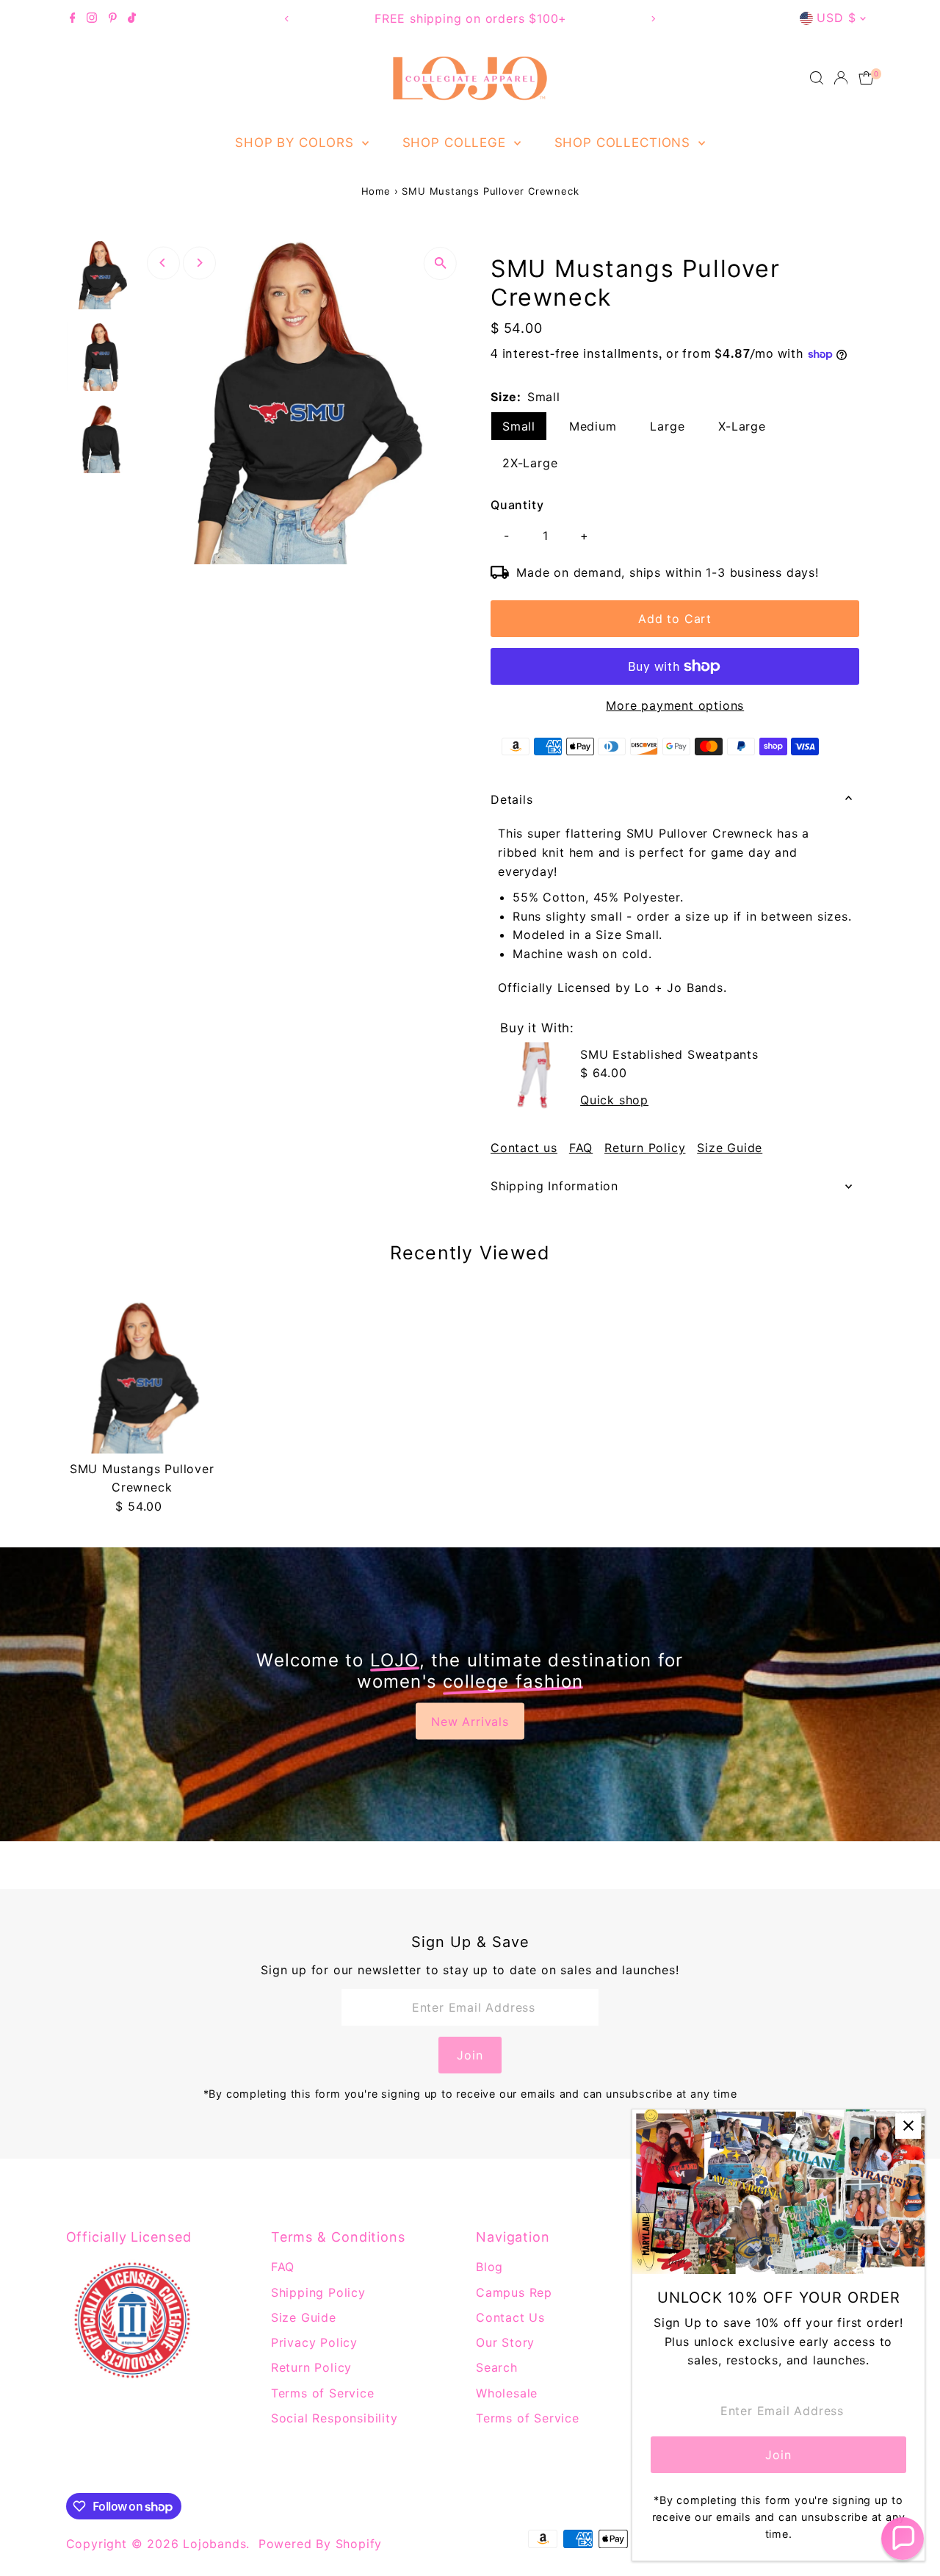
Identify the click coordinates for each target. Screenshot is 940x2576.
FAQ (581, 1148)
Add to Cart (675, 619)
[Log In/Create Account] (841, 78)
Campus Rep (514, 2292)
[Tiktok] (132, 18)
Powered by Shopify (320, 2544)
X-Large (742, 426)
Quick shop (614, 1100)
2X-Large (530, 463)
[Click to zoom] (440, 263)
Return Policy (645, 1148)
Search (497, 2367)
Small (519, 426)
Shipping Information (554, 1186)
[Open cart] (866, 78)
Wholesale (507, 2393)
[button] (903, 2539)
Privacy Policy (314, 2342)
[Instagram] (92, 18)
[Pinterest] (113, 18)
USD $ (836, 18)
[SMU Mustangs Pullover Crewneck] (142, 1377)
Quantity (517, 505)
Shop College (456, 143)
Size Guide (730, 1148)
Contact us (524, 1148)
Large (667, 426)
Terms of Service (323, 2393)
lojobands (214, 2544)
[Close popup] (908, 2126)
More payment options (675, 705)
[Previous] (288, 19)
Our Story (505, 2342)
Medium (593, 426)
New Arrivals (470, 1721)
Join (470, 2055)
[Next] (652, 19)
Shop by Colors (297, 143)
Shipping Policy (318, 2292)
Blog (489, 2267)
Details (512, 799)
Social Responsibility (335, 2418)
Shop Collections (625, 143)
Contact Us (510, 2317)
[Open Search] (817, 78)
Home (376, 191)
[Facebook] (73, 18)
